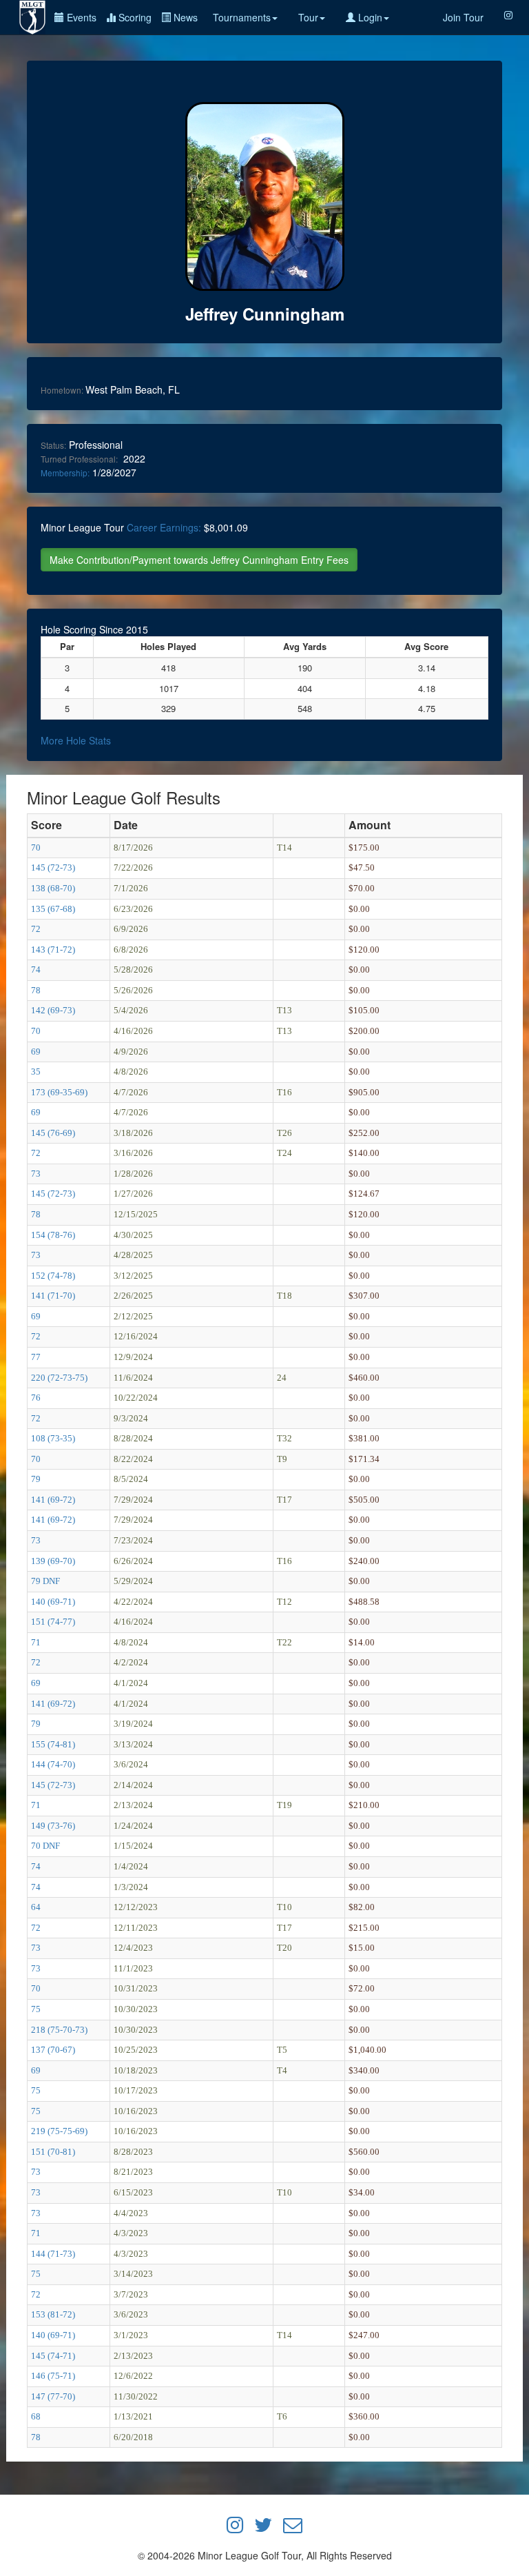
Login (369, 17)
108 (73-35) (53, 1438)
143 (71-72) (53, 950)
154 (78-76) (53, 1235)
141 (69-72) (53, 1500)
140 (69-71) (53, 1602)
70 (36, 848)
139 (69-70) (53, 1561)
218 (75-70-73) (59, 2030)
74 (36, 970)
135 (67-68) (53, 909)
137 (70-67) (53, 2050)
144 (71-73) (53, 2254)
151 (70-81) (53, 2152)
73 (36, 1174)
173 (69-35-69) (59, 1092)
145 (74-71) (53, 2356)
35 (36, 1072)
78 (36, 990)
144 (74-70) (53, 1764)
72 (36, 929)
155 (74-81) (53, 1744)
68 (36, 2416)
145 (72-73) (53, 868)
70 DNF (45, 1846)
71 (36, 1642)
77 (36, 1357)
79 (36, 1479)
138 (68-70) (53, 888)
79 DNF (45, 1581)
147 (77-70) (53, 2396)
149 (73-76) (53, 1826)
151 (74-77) (53, 1622)
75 (36, 2009)
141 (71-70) (53, 1296)
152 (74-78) (53, 1276)
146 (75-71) (53, 2376)
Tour (308, 17)
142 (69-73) (53, 1010)
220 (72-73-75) (59, 1378)
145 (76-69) (53, 1133)
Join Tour (463, 17)
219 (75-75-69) (59, 2131)
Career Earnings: (164, 527)
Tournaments (242, 17)
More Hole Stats (76, 740)
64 (36, 1907)
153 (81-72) (53, 2314)
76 (36, 1398)
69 (36, 1052)
